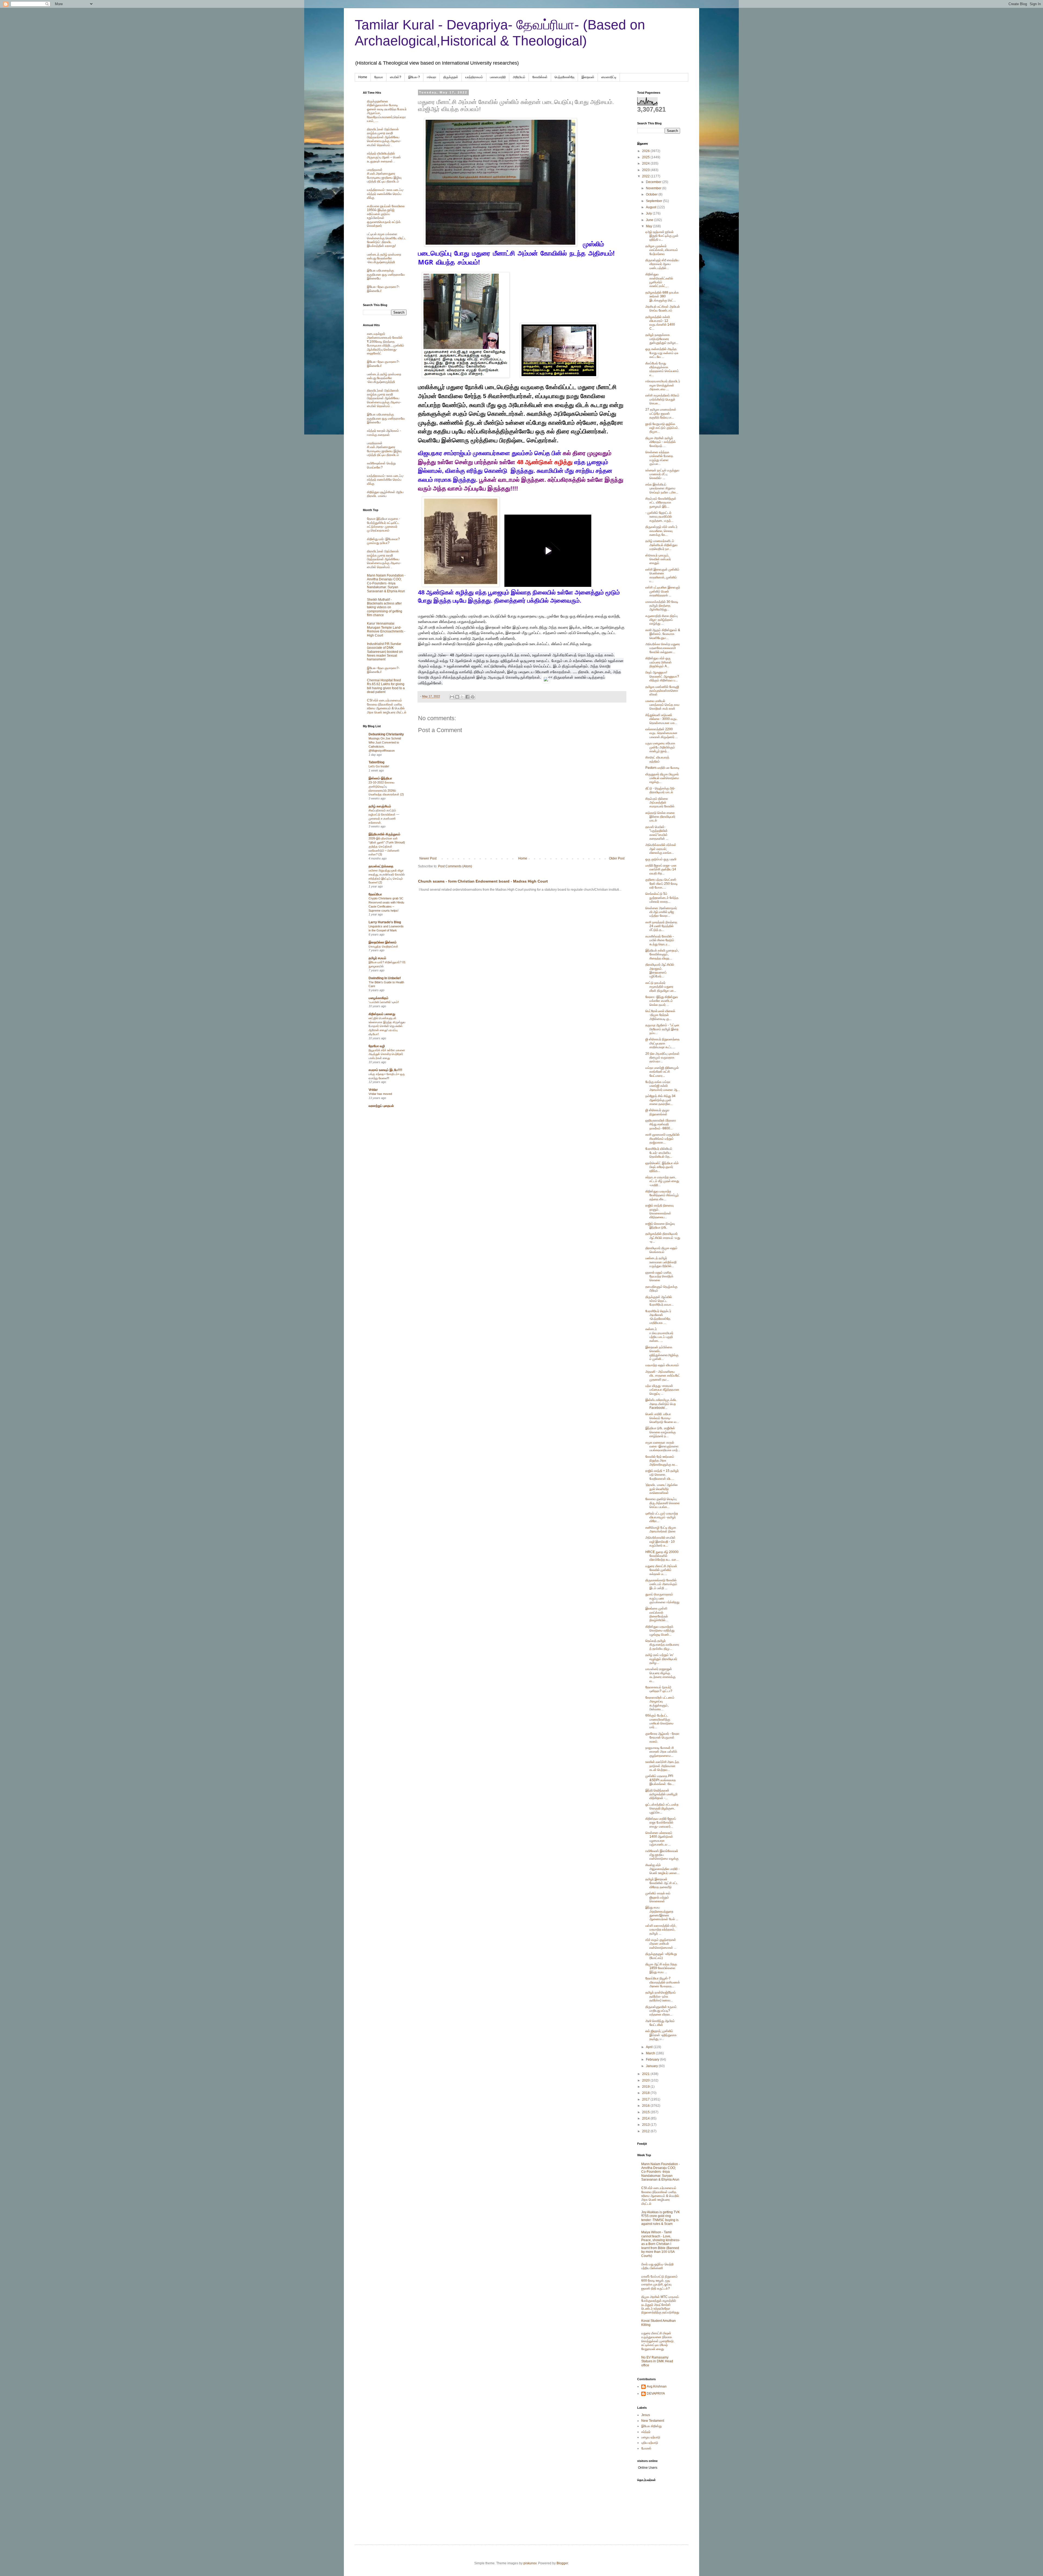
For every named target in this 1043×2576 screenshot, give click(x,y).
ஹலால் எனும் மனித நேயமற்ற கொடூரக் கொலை (659, 1276)
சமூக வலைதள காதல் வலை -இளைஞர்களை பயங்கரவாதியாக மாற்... (663, 1446)
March (651, 2053)
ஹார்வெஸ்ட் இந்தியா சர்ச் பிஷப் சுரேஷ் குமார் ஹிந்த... (662, 1167)
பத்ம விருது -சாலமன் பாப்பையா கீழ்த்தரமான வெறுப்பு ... (662, 1390)
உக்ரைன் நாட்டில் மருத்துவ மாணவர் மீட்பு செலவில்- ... (662, 474)
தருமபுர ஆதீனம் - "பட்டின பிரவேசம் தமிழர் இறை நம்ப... (662, 1029)
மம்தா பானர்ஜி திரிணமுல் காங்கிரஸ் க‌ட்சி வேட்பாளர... (662, 1072)
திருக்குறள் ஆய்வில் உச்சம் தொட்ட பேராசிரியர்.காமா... (659, 1301)
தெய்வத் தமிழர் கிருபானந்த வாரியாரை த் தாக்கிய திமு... (662, 1645)
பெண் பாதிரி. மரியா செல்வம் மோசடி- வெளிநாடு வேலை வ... (662, 1418)
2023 (646, 170)
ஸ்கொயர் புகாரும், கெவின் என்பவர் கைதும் (658, 559)
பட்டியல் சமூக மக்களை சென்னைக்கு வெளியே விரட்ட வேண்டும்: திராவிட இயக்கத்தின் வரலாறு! (387, 240)
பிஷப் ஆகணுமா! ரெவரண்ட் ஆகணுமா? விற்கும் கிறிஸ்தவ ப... (662, 676)
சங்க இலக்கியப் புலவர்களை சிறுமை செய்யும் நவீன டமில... (662, 488)
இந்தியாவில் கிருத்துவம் (384, 834)
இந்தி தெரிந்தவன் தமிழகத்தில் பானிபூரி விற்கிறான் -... (661, 1794)
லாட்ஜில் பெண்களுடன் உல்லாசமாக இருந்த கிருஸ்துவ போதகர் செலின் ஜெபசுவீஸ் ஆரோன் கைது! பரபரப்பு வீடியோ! (387, 1026)
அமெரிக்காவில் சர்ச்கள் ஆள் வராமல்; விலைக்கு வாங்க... (661, 849)
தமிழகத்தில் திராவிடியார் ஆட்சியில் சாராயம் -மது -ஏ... (663, 1238)
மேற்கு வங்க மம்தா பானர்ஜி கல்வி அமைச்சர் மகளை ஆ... (663, 1086)
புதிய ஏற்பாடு (650, 2443)
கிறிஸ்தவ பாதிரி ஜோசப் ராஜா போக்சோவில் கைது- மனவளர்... (661, 1823)
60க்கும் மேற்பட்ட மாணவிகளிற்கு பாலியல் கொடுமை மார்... (659, 1721)
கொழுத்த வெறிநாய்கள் (383, 946)
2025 (646, 157)
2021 (646, 2074)
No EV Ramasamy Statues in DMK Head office (657, 2361)
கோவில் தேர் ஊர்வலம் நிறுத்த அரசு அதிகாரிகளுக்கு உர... (661, 1461)
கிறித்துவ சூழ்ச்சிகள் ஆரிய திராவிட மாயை (385, 494)
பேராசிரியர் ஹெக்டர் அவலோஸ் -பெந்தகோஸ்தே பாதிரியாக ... (658, 1317)
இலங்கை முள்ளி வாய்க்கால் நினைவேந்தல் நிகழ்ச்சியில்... (657, 1614)
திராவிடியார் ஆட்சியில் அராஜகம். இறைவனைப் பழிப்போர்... (660, 970)
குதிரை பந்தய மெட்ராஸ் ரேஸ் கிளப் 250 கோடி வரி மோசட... (662, 884)
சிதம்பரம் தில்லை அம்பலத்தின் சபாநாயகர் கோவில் (660, 803)
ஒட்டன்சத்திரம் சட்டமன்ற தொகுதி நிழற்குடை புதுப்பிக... (662, 1808)
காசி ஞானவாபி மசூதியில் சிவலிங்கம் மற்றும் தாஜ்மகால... (662, 1139)
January (652, 2066)
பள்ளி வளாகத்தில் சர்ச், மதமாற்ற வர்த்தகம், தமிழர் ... (661, 1930)
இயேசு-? (414, 77)
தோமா (379, 77)
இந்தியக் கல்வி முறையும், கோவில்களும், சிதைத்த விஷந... (662, 954)
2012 (646, 2131)
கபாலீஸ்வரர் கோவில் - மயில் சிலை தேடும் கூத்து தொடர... (660, 940)
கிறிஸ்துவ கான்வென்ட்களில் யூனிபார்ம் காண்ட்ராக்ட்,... (659, 280)
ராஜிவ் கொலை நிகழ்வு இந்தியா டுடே (660, 1226)
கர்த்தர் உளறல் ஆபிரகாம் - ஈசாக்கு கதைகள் (384, 433)
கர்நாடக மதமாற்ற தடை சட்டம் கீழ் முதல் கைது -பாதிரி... (662, 1181)
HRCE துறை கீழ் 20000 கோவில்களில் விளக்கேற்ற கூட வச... (662, 1556)
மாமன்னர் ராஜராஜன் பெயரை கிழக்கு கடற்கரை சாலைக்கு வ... (660, 1675)
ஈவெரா (432, 77)
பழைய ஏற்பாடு (651, 2437)
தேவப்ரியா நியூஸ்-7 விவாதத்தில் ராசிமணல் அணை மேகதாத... (663, 1982)
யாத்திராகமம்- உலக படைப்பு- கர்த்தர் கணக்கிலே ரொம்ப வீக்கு (385, 194)
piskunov (530, 2563)
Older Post (617, 858)
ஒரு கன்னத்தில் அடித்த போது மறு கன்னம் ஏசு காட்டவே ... (662, 353)
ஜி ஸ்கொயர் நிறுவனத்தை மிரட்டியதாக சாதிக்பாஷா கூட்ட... (662, 1043)
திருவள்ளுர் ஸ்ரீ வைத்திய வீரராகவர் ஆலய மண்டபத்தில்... (662, 264)
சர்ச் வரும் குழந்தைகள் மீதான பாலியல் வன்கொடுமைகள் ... (661, 1944)
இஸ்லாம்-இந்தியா (380, 778)
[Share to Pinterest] (473, 697)
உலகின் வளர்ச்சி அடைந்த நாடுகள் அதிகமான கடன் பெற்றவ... (662, 1766)
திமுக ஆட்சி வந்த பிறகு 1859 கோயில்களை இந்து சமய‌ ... (661, 1968)
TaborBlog (376, 762)
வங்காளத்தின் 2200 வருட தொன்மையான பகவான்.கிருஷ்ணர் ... (662, 733)
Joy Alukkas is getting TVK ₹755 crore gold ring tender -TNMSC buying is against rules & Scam (661, 2218)
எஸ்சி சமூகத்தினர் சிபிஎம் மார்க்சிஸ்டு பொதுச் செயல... (662, 399)
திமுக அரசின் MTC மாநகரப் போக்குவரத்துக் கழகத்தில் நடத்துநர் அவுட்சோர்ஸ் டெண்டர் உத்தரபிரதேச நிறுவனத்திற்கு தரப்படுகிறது (660, 2305)
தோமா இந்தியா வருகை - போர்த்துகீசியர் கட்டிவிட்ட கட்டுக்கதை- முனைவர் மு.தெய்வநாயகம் (384, 525)
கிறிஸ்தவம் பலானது (382, 1014)
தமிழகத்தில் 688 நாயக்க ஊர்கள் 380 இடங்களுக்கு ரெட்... (662, 296)
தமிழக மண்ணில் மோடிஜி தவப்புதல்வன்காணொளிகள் (662, 691)
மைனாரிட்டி (609, 77)
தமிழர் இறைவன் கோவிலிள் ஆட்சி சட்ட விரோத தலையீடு (662, 1883)
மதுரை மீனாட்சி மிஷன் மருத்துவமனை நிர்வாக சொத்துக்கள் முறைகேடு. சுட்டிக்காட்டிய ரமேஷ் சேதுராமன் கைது (658, 2341)
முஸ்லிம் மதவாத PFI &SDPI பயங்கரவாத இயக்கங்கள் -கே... (661, 1780)
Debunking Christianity (386, 734)
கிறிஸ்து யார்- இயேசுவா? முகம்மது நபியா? (383, 541)
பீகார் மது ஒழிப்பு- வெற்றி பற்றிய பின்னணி (657, 2266)
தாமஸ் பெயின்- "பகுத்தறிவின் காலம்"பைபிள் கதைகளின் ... (657, 833)
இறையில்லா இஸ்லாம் (383, 942)
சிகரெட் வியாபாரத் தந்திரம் (657, 759)
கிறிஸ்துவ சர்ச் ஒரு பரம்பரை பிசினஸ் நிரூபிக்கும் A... (659, 662)
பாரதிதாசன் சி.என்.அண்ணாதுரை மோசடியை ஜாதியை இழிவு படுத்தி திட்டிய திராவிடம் (384, 176)
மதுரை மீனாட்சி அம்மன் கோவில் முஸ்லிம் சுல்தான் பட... (661, 1570)
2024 (646, 163)
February (653, 2059)
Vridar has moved (380, 1094)
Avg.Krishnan (657, 2386)
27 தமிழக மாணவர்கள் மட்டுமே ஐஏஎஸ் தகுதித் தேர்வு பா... (661, 413)
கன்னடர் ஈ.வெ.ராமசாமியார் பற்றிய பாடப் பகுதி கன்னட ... (659, 1335)
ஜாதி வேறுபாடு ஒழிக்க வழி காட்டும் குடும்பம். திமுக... (662, 428)
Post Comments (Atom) (455, 866)
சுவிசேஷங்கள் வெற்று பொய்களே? (381, 465)
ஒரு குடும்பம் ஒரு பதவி (661, 859)
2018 (646, 2093)
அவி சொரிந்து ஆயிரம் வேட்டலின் (660, 2023)
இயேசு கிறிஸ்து (651, 2426)
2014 (646, 2118)
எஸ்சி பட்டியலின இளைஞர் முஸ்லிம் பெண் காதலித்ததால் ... (663, 591)
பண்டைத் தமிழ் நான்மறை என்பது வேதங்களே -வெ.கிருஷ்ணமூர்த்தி (384, 258)
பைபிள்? (396, 77)
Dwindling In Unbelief (385, 978)
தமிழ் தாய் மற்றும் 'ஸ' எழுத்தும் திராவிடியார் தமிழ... (661, 1659)
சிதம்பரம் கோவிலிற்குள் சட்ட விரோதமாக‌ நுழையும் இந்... (661, 503)
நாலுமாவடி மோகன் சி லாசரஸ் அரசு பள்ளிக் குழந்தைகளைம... (661, 1752)
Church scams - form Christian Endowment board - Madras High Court (483, 881)
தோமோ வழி (377, 1046)
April (650, 2047)
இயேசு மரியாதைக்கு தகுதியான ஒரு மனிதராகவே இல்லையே (386, 274)
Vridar (373, 1090)
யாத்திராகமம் (474, 77)
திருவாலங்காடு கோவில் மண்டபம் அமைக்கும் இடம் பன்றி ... (661, 1584)
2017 (646, 2099)
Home (363, 77)
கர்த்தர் (646, 2432)
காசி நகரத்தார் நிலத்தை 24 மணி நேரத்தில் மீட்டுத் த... (661, 926)
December (654, 182)
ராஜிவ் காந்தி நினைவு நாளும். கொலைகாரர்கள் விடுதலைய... (659, 1211)
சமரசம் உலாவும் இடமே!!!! (385, 1070)
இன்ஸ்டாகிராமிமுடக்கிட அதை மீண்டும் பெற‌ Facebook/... (661, 1404)
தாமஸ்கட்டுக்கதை (381, 866)
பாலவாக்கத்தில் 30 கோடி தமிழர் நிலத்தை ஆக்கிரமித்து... (662, 606)
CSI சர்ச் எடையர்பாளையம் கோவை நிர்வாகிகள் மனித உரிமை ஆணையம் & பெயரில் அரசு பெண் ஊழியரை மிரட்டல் (387, 706)
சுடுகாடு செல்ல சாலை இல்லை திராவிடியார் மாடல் (660, 817)
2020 (646, 2080)
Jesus (646, 2415)
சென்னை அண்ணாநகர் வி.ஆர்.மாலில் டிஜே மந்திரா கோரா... (661, 912)
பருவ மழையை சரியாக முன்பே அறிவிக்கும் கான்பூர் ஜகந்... (660, 747)
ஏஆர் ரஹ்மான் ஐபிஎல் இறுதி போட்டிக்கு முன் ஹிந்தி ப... (662, 236)
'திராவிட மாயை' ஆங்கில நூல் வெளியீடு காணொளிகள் (662, 1489)
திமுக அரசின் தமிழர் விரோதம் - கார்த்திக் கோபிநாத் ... (661, 442)
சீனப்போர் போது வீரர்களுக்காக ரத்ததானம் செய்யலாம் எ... (662, 369)
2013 (646, 2125)
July (649, 213)
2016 (646, 2106)
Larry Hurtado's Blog (385, 922)
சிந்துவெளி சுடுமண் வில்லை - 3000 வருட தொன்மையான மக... (662, 719)
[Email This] (452, 697)
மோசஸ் (646, 2448)
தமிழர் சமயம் (377, 958)
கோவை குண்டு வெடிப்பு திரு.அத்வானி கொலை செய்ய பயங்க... (662, 1503)
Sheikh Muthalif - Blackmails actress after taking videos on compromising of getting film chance (385, 607)
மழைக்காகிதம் (378, 998)
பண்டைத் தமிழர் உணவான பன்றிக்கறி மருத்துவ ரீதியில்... (661, 1262)
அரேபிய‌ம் (519, 77)
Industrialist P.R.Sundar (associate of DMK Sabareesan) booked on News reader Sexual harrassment (385, 652)
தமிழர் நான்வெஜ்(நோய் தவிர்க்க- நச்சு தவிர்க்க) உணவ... (661, 1996)
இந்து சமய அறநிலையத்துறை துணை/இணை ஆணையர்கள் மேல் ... (662, 1913)
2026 (646, 151)
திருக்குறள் (451, 77)
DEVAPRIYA (656, 2394)
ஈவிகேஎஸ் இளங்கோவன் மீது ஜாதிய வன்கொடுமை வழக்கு (662, 1855)
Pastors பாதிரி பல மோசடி (662, 768)
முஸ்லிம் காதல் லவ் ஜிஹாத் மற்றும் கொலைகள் (658, 1897)
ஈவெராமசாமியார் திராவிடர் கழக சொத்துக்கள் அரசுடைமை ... (663, 385)
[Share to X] (462, 697)
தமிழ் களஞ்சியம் (380, 806)
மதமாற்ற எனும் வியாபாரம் (662, 1365)
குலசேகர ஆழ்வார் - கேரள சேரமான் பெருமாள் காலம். (662, 1738)
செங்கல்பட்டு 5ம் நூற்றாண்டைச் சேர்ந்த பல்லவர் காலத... (662, 898)
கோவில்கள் (540, 77)
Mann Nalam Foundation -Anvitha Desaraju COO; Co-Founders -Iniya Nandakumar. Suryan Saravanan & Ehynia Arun (386, 583)
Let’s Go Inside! (379, 766)
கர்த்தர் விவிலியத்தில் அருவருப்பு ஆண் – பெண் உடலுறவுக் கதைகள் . (384, 157)
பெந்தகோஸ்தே (565, 77)
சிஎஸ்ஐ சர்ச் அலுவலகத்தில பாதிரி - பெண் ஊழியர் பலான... (662, 1869)
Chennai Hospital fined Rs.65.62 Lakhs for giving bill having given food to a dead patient (386, 686)
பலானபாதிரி (498, 77)
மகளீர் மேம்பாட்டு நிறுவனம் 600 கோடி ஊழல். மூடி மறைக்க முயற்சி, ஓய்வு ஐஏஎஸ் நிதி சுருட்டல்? (659, 2282)
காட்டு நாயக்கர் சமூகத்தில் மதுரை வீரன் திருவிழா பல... (661, 987)
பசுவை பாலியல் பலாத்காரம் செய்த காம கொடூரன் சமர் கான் (662, 705)
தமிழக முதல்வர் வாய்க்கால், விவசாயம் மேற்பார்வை (662, 250)
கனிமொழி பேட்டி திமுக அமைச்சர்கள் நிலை (661, 1529)
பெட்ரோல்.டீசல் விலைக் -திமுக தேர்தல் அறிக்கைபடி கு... (660, 1015)
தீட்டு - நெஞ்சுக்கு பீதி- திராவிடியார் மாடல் (660, 790)
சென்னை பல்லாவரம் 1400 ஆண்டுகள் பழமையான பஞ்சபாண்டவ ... (659, 1839)
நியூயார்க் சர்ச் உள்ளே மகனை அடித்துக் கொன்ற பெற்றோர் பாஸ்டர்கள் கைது (387, 1054)
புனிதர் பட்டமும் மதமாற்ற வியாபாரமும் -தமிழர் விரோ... (662, 1517)
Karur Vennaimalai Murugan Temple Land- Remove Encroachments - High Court (386, 629)
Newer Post (428, 858)
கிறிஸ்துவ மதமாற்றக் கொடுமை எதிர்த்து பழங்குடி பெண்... (660, 1631)
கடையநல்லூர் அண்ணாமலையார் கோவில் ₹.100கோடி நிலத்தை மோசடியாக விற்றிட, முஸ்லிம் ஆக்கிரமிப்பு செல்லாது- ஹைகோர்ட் (386, 344)
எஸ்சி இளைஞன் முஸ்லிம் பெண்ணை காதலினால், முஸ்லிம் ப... (662, 575)
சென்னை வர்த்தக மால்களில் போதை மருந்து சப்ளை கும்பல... (659, 458)
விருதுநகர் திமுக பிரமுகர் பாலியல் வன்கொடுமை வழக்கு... (662, 778)
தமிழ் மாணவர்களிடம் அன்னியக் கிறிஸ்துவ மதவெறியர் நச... (661, 545)
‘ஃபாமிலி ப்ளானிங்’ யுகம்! (384, 1002)
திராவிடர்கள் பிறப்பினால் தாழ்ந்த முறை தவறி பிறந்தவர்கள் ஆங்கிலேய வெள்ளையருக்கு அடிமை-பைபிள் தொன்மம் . (384, 137)
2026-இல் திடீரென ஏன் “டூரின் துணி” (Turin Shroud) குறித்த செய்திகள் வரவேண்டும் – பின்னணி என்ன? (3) (387, 846)
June (650, 220)
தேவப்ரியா (375, 894)
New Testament (653, 2421)
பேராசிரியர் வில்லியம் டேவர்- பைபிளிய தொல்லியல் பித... (659, 1153)
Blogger (562, 2563)
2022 (646, 176)
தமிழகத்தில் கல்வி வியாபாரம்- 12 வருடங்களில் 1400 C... (660, 323)
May (649, 226)
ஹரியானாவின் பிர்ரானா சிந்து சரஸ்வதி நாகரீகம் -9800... (661, 1124)
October (652, 194)
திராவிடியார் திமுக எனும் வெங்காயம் (661, 1250)
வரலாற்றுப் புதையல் (381, 1106)
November (654, 188)
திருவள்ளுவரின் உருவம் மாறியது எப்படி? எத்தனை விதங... (661, 2011)
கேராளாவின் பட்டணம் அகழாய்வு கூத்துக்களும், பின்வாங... (660, 1703)
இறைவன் (588, 77)
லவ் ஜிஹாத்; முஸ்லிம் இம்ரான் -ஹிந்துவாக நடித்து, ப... (661, 2035)
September (654, 201)
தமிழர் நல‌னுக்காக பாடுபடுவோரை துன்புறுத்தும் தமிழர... (662, 339)
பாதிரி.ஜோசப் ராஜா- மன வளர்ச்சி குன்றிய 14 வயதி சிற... (661, 869)
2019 (646, 2087)
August (651, 207)
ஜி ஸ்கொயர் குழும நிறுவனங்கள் (657, 1112)
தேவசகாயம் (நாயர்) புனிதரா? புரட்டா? (659, 1689)
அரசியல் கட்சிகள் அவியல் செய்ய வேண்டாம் (663, 308)
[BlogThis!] (457, 697)
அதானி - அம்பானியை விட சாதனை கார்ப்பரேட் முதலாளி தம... (663, 1376)
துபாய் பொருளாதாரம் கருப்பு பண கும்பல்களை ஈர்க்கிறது (662, 1598)
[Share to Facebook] (467, 697)
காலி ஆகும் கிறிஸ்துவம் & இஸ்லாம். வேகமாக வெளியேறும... (663, 634)
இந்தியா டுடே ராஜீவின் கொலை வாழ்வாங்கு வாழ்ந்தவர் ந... (661, 1432)
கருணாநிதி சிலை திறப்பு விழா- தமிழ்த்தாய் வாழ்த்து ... (662, 620)
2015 (646, 2112)
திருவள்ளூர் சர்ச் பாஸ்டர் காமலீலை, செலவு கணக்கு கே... (661, 531)
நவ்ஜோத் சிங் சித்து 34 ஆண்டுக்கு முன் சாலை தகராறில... (660, 1100)
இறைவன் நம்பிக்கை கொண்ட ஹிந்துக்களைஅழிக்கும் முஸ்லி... (662, 1353)
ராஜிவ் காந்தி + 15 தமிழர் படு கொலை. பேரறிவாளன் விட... (662, 1475)
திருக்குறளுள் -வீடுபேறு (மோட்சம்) (661, 1956)
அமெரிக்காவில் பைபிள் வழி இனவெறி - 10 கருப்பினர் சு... (660, 1541)
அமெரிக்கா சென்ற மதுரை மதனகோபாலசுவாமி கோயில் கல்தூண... (663, 648)
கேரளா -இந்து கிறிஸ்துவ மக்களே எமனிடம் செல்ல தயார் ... (662, 1001)
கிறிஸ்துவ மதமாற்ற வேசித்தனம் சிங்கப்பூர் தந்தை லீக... (662, 1195)
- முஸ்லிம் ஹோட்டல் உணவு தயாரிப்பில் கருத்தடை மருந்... (659, 517)
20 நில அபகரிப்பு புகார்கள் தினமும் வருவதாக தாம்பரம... (662, 1058)
